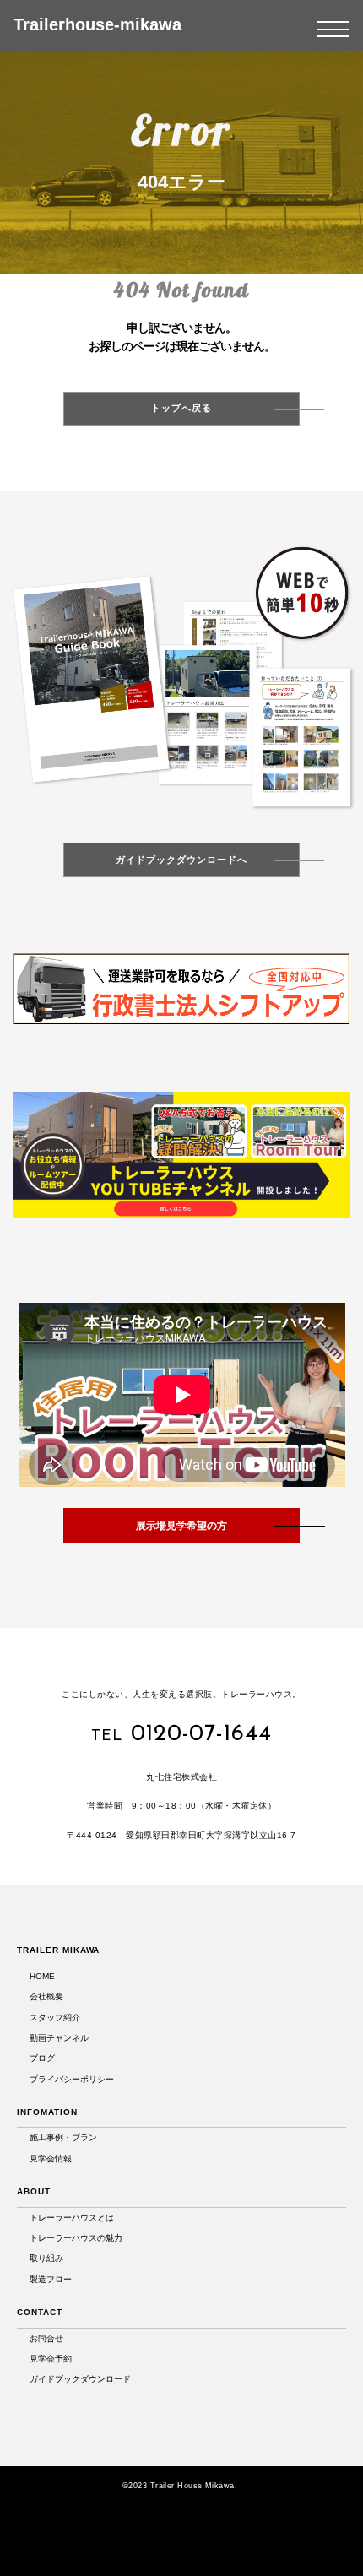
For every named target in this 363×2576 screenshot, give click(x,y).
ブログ (42, 2058)
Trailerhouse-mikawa (98, 24)
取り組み (46, 2258)
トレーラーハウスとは (72, 2218)
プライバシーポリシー (72, 2079)
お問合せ (46, 2338)
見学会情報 (51, 2158)
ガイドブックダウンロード (80, 2379)
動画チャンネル (59, 2038)
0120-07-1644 (201, 1735)
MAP (186, 1860)
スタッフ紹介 (55, 2017)
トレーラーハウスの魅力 (76, 2238)
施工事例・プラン (63, 2137)
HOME (42, 1976)
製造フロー (51, 2279)
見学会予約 (51, 2359)
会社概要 (46, 1996)
